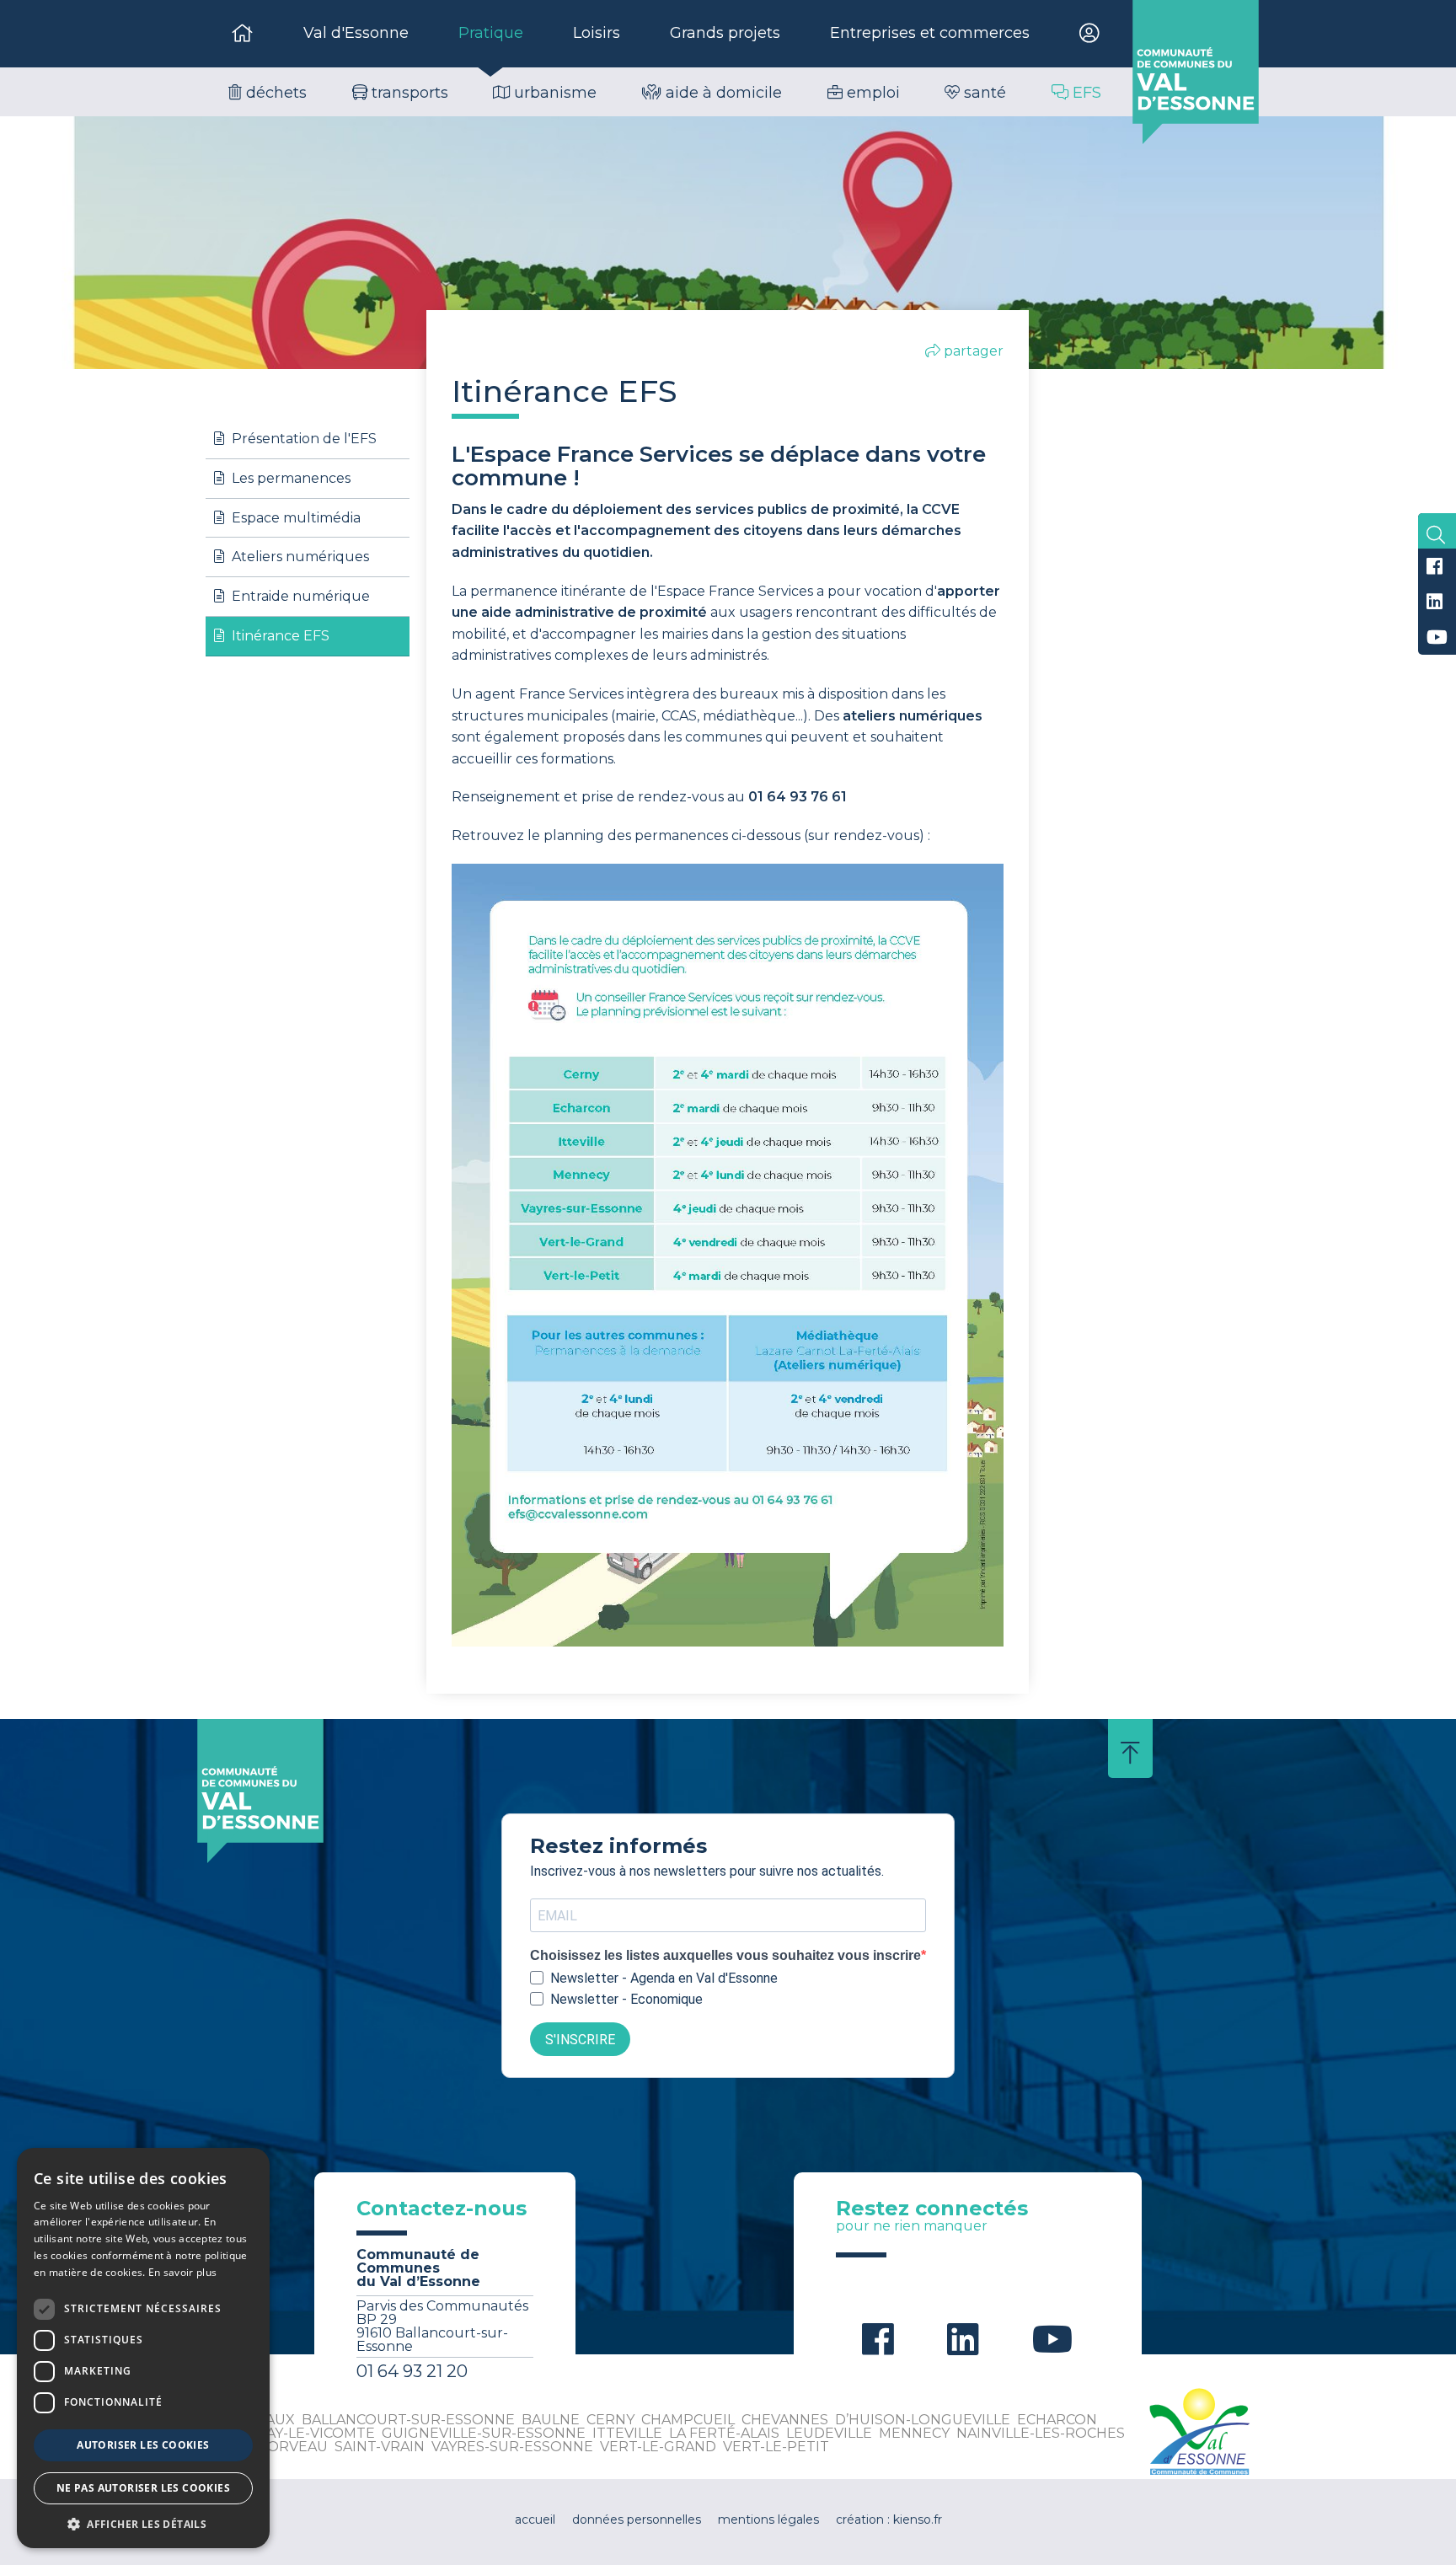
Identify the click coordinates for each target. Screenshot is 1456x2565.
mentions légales (768, 2519)
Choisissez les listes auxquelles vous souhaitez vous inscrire (725, 1956)
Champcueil (688, 2420)
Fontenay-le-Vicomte (290, 2433)
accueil (535, 2519)
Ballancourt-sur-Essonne (408, 2420)
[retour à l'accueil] (1196, 72)
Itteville (627, 2433)
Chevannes (785, 2420)
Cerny (610, 2420)
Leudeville (829, 2433)
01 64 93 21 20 (412, 2371)
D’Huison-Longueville (923, 2420)
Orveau (297, 2447)
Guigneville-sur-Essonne (484, 2433)
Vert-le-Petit (776, 2447)
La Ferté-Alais (724, 2433)
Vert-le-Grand (658, 2447)
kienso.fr (918, 2519)
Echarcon (1057, 2420)
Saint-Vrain (380, 2447)
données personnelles (637, 2519)
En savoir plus (182, 2272)
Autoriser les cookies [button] (143, 2445)
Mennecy (914, 2433)
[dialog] (143, 2348)
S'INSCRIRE (580, 2040)
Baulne (551, 2420)
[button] (143, 2523)
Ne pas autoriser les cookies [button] (143, 2488)
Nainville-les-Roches (1041, 2433)
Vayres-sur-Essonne (512, 2447)
